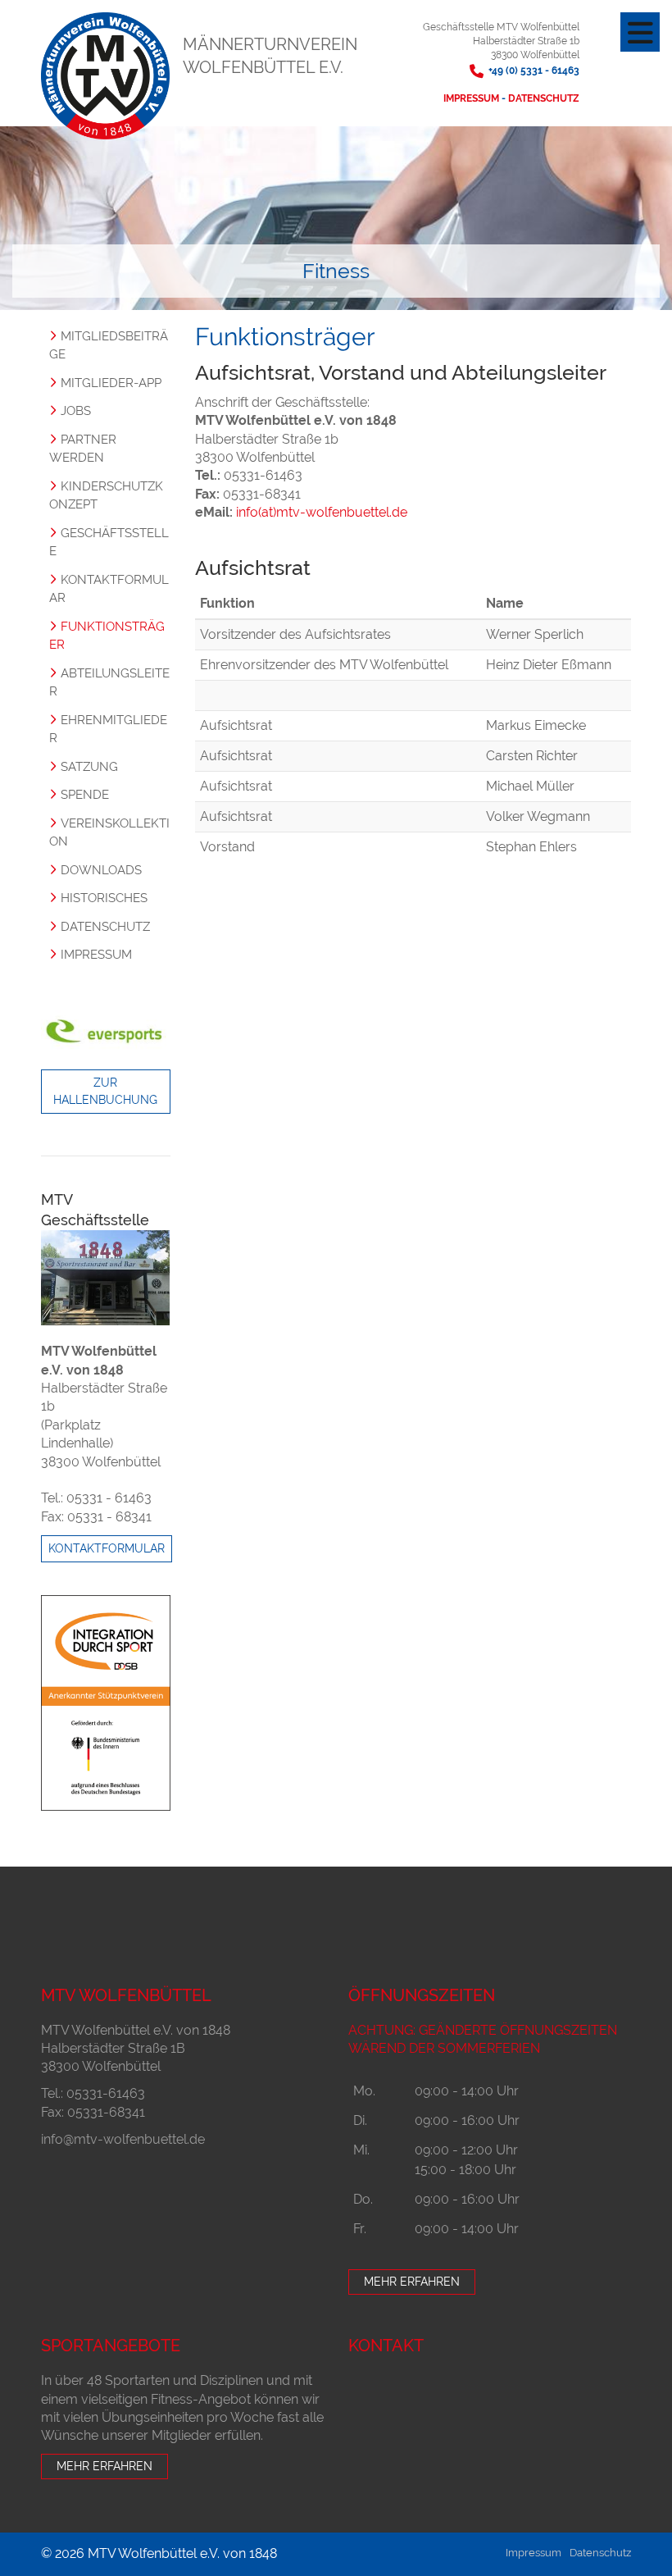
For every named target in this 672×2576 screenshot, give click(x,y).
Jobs (76, 411)
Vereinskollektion (109, 833)
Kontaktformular (109, 589)
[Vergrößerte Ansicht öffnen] (106, 1278)
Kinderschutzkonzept (106, 496)
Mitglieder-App (111, 383)
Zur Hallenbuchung (105, 1091)
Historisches (104, 898)
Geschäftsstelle (109, 543)
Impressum (472, 98)
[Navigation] (640, 32)
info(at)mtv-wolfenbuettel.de (322, 512)
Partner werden (83, 449)
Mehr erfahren (412, 2282)
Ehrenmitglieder (108, 729)
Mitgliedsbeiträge (109, 346)
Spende (85, 795)
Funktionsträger (107, 636)
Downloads (101, 870)
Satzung (89, 767)
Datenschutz (544, 98)
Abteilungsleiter (109, 683)
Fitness (336, 271)
